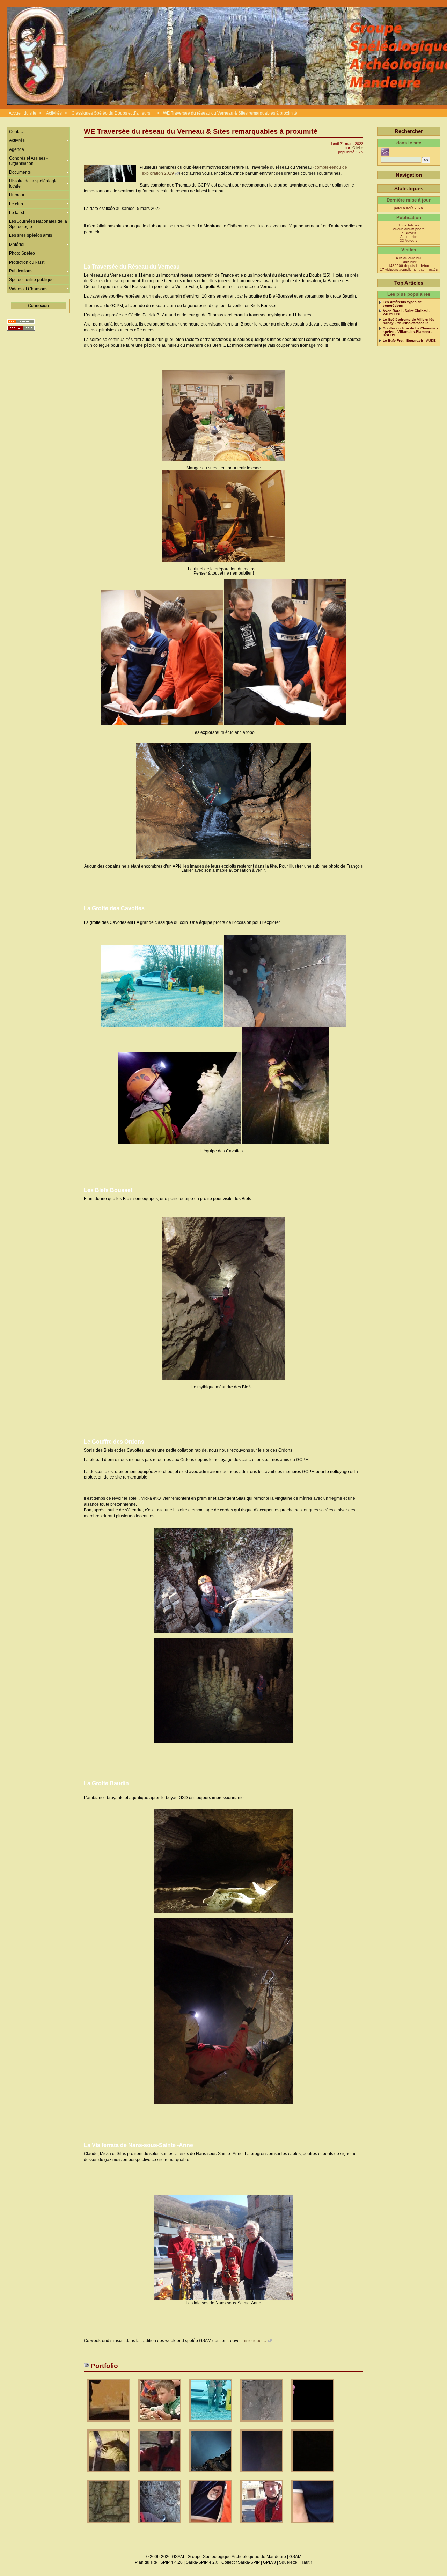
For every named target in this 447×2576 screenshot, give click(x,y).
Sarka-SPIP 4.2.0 (202, 2562)
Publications (21, 271)
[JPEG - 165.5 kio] (262, 2525)
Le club (16, 204)
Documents (20, 172)
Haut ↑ (306, 2562)
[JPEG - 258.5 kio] (109, 2525)
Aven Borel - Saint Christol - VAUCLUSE (406, 313)
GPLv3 (269, 2562)
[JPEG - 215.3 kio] (313, 2424)
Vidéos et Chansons (28, 289)
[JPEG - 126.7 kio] (313, 2475)
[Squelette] (21, 328)
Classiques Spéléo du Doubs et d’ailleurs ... (113, 113)
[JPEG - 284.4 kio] (262, 2424)
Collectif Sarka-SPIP (241, 2562)
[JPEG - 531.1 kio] (211, 2475)
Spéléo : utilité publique (31, 280)
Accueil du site (23, 113)
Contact (16, 132)
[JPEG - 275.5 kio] (109, 2424)
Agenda (17, 149)
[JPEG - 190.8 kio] (160, 2525)
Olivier (358, 148)
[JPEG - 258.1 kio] (109, 2475)
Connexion (38, 306)
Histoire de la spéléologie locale (33, 183)
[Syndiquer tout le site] (21, 322)
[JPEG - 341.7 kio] (211, 2525)
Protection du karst (27, 262)
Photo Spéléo (22, 253)
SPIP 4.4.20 (171, 2562)
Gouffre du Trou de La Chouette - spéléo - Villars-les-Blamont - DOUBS (410, 332)
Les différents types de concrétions (402, 304)
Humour (17, 195)
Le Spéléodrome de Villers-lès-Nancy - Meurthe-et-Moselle (409, 321)
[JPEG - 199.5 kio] (160, 2475)
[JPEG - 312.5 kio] (160, 2424)
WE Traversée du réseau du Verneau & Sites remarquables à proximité (230, 113)
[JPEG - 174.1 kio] (262, 2475)
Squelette (288, 2562)
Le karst (17, 213)
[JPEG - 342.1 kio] (313, 2525)
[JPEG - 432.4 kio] (211, 2424)
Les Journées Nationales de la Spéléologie (38, 224)
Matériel (17, 245)
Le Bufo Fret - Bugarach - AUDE (409, 341)
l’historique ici (254, 2341)
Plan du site (146, 2562)
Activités (54, 113)
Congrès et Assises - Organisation (28, 161)
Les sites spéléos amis (31, 235)
